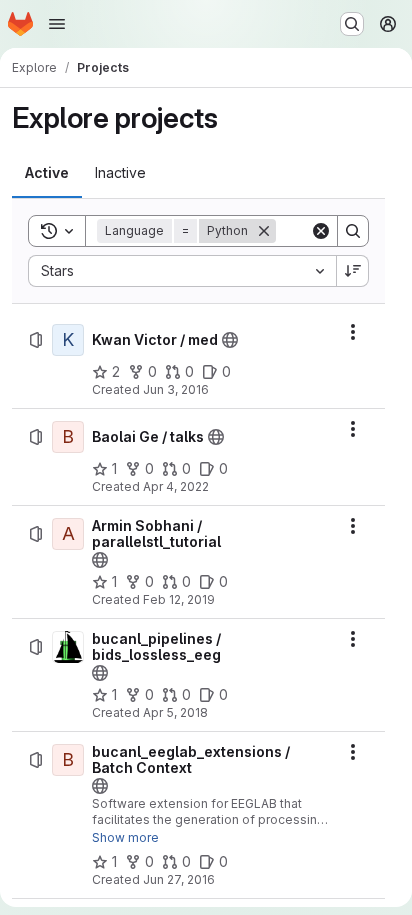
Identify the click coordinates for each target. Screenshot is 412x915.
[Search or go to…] (352, 24)
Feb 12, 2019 (179, 599)
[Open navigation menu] (57, 24)
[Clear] (321, 231)
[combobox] (182, 271)
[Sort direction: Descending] (353, 271)
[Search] (353, 231)
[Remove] (264, 231)
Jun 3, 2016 (176, 389)
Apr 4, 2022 (176, 486)
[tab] (47, 173)
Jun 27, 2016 (179, 879)
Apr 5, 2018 (175, 712)
